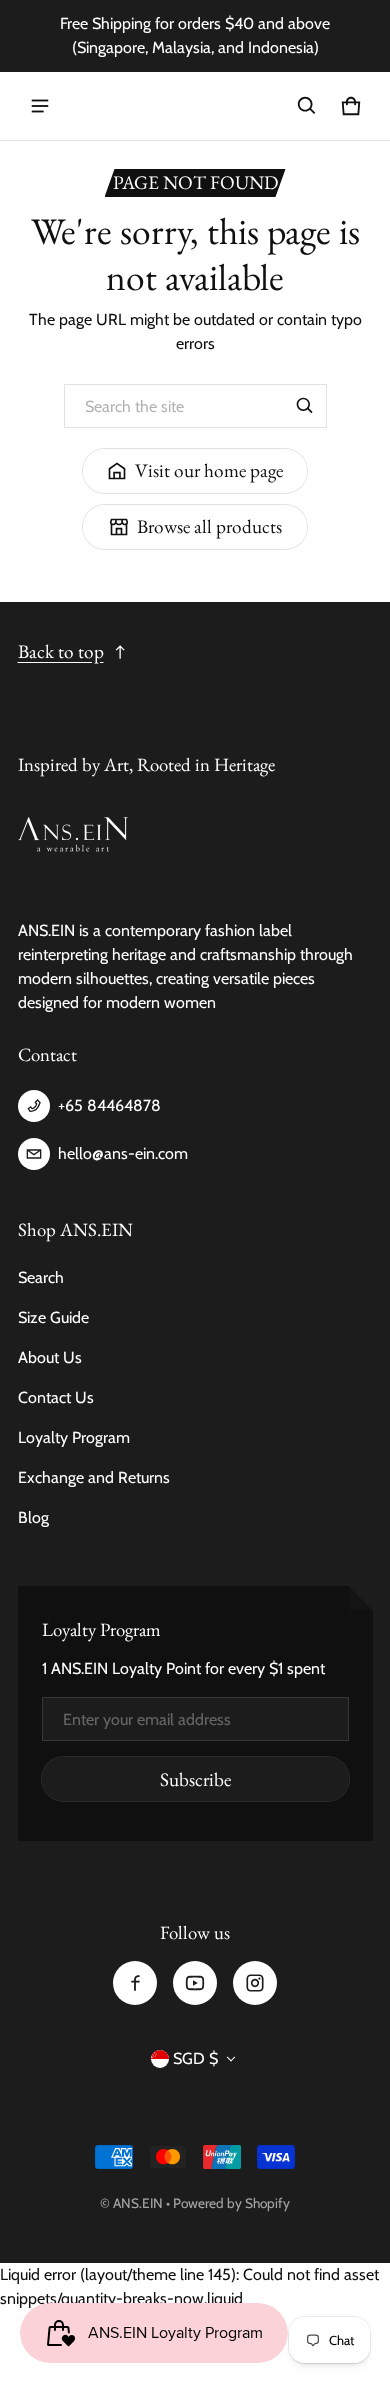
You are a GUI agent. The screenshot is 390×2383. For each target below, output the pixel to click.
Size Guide (53, 1317)
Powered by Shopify (231, 2203)
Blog (33, 1517)
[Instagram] (255, 1983)
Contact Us (56, 1397)
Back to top (61, 651)
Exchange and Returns (94, 1477)
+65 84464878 (109, 1105)
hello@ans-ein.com (123, 1153)
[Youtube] (195, 1983)
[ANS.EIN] (195, 106)
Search (41, 1277)
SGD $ (195, 2058)
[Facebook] (135, 1983)
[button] (307, 106)
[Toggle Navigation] (40, 106)
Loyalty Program (74, 1437)
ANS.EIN (138, 2203)
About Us (50, 1357)
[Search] (305, 406)
